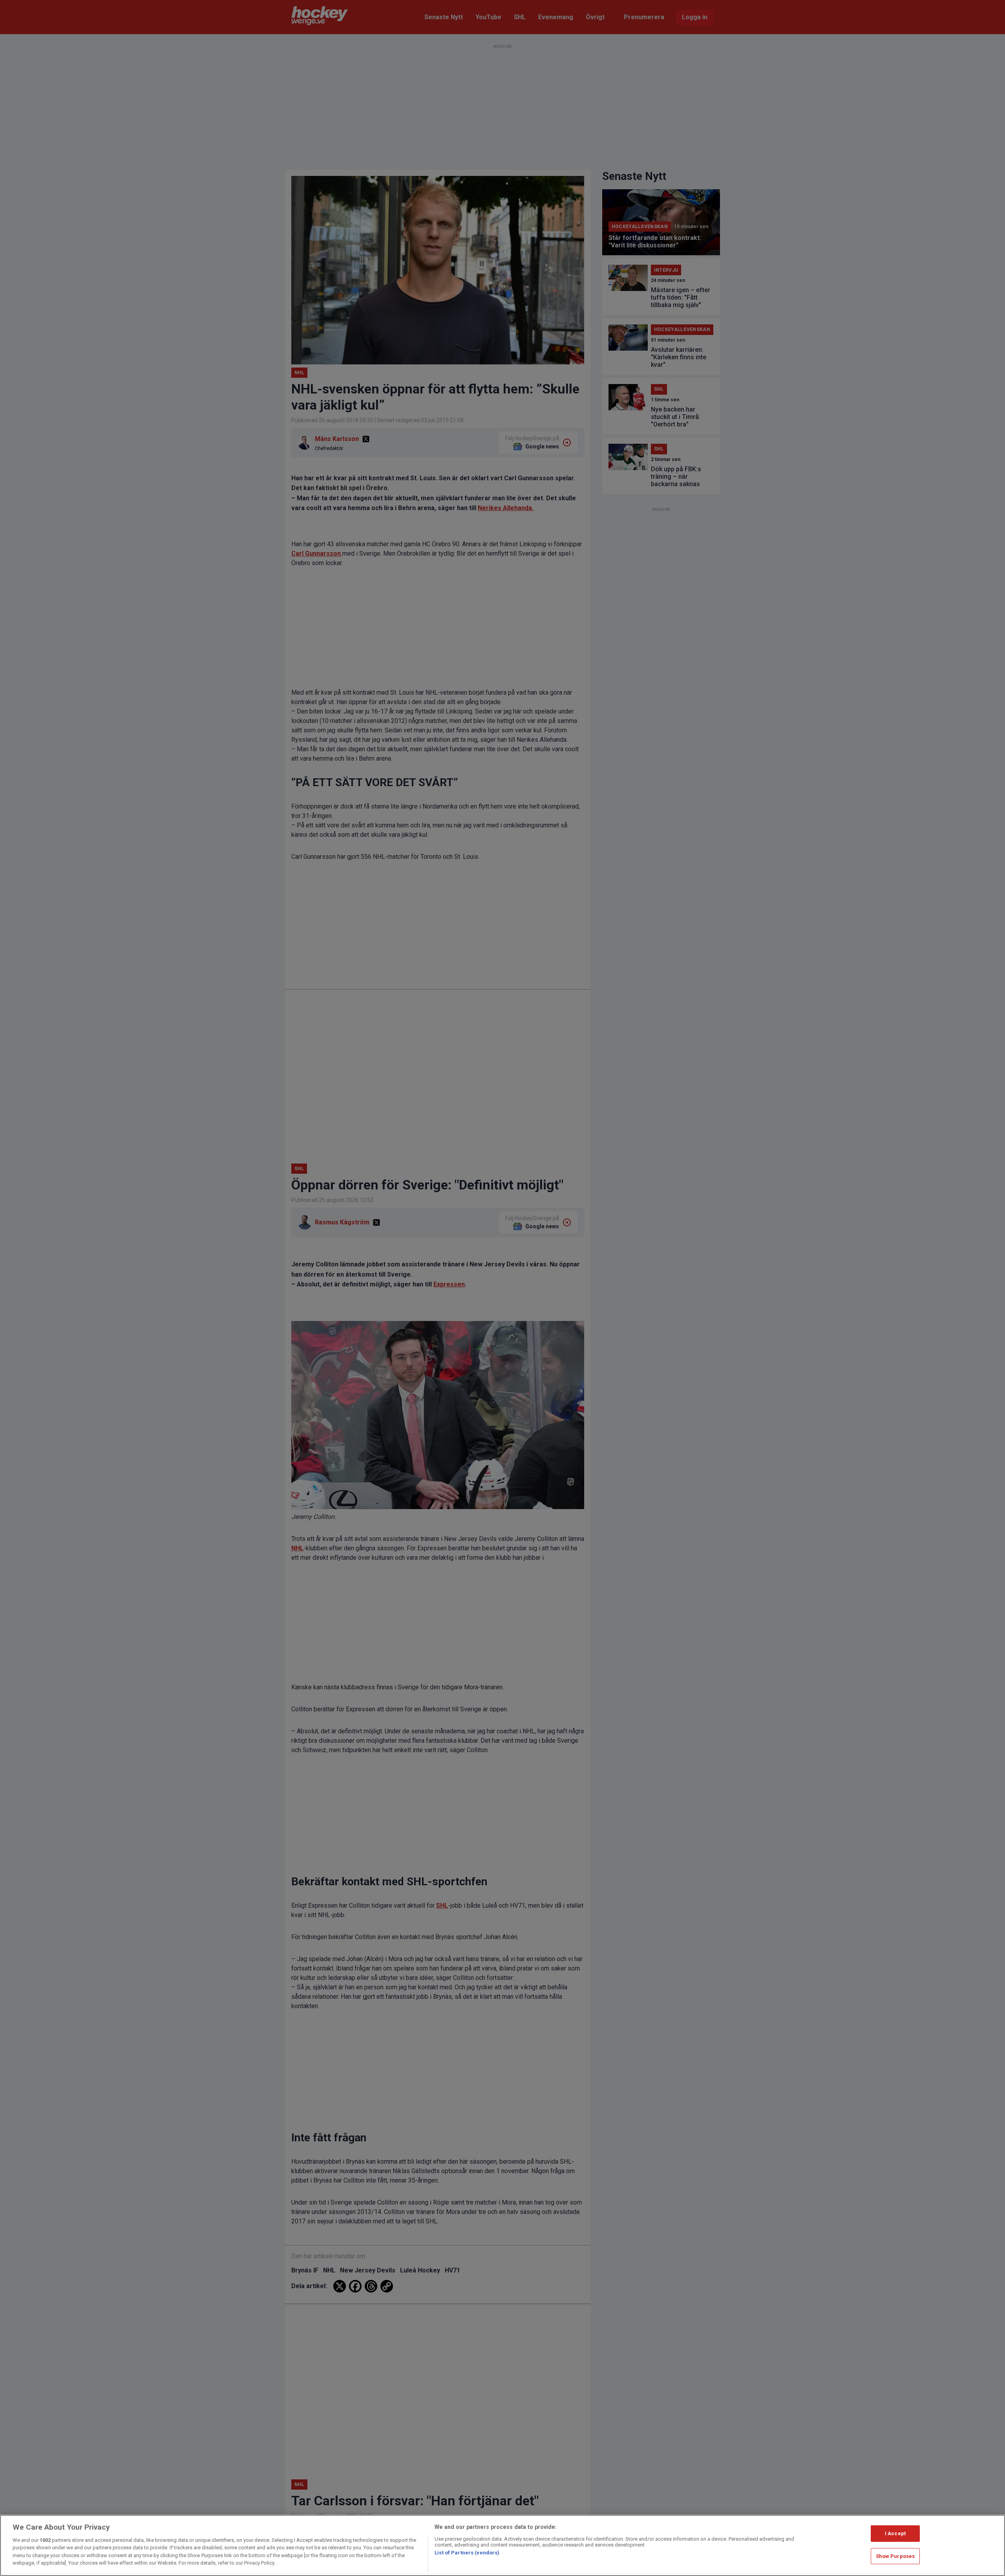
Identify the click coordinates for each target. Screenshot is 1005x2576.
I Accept (895, 2533)
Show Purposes (895, 2556)
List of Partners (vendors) (467, 2553)
